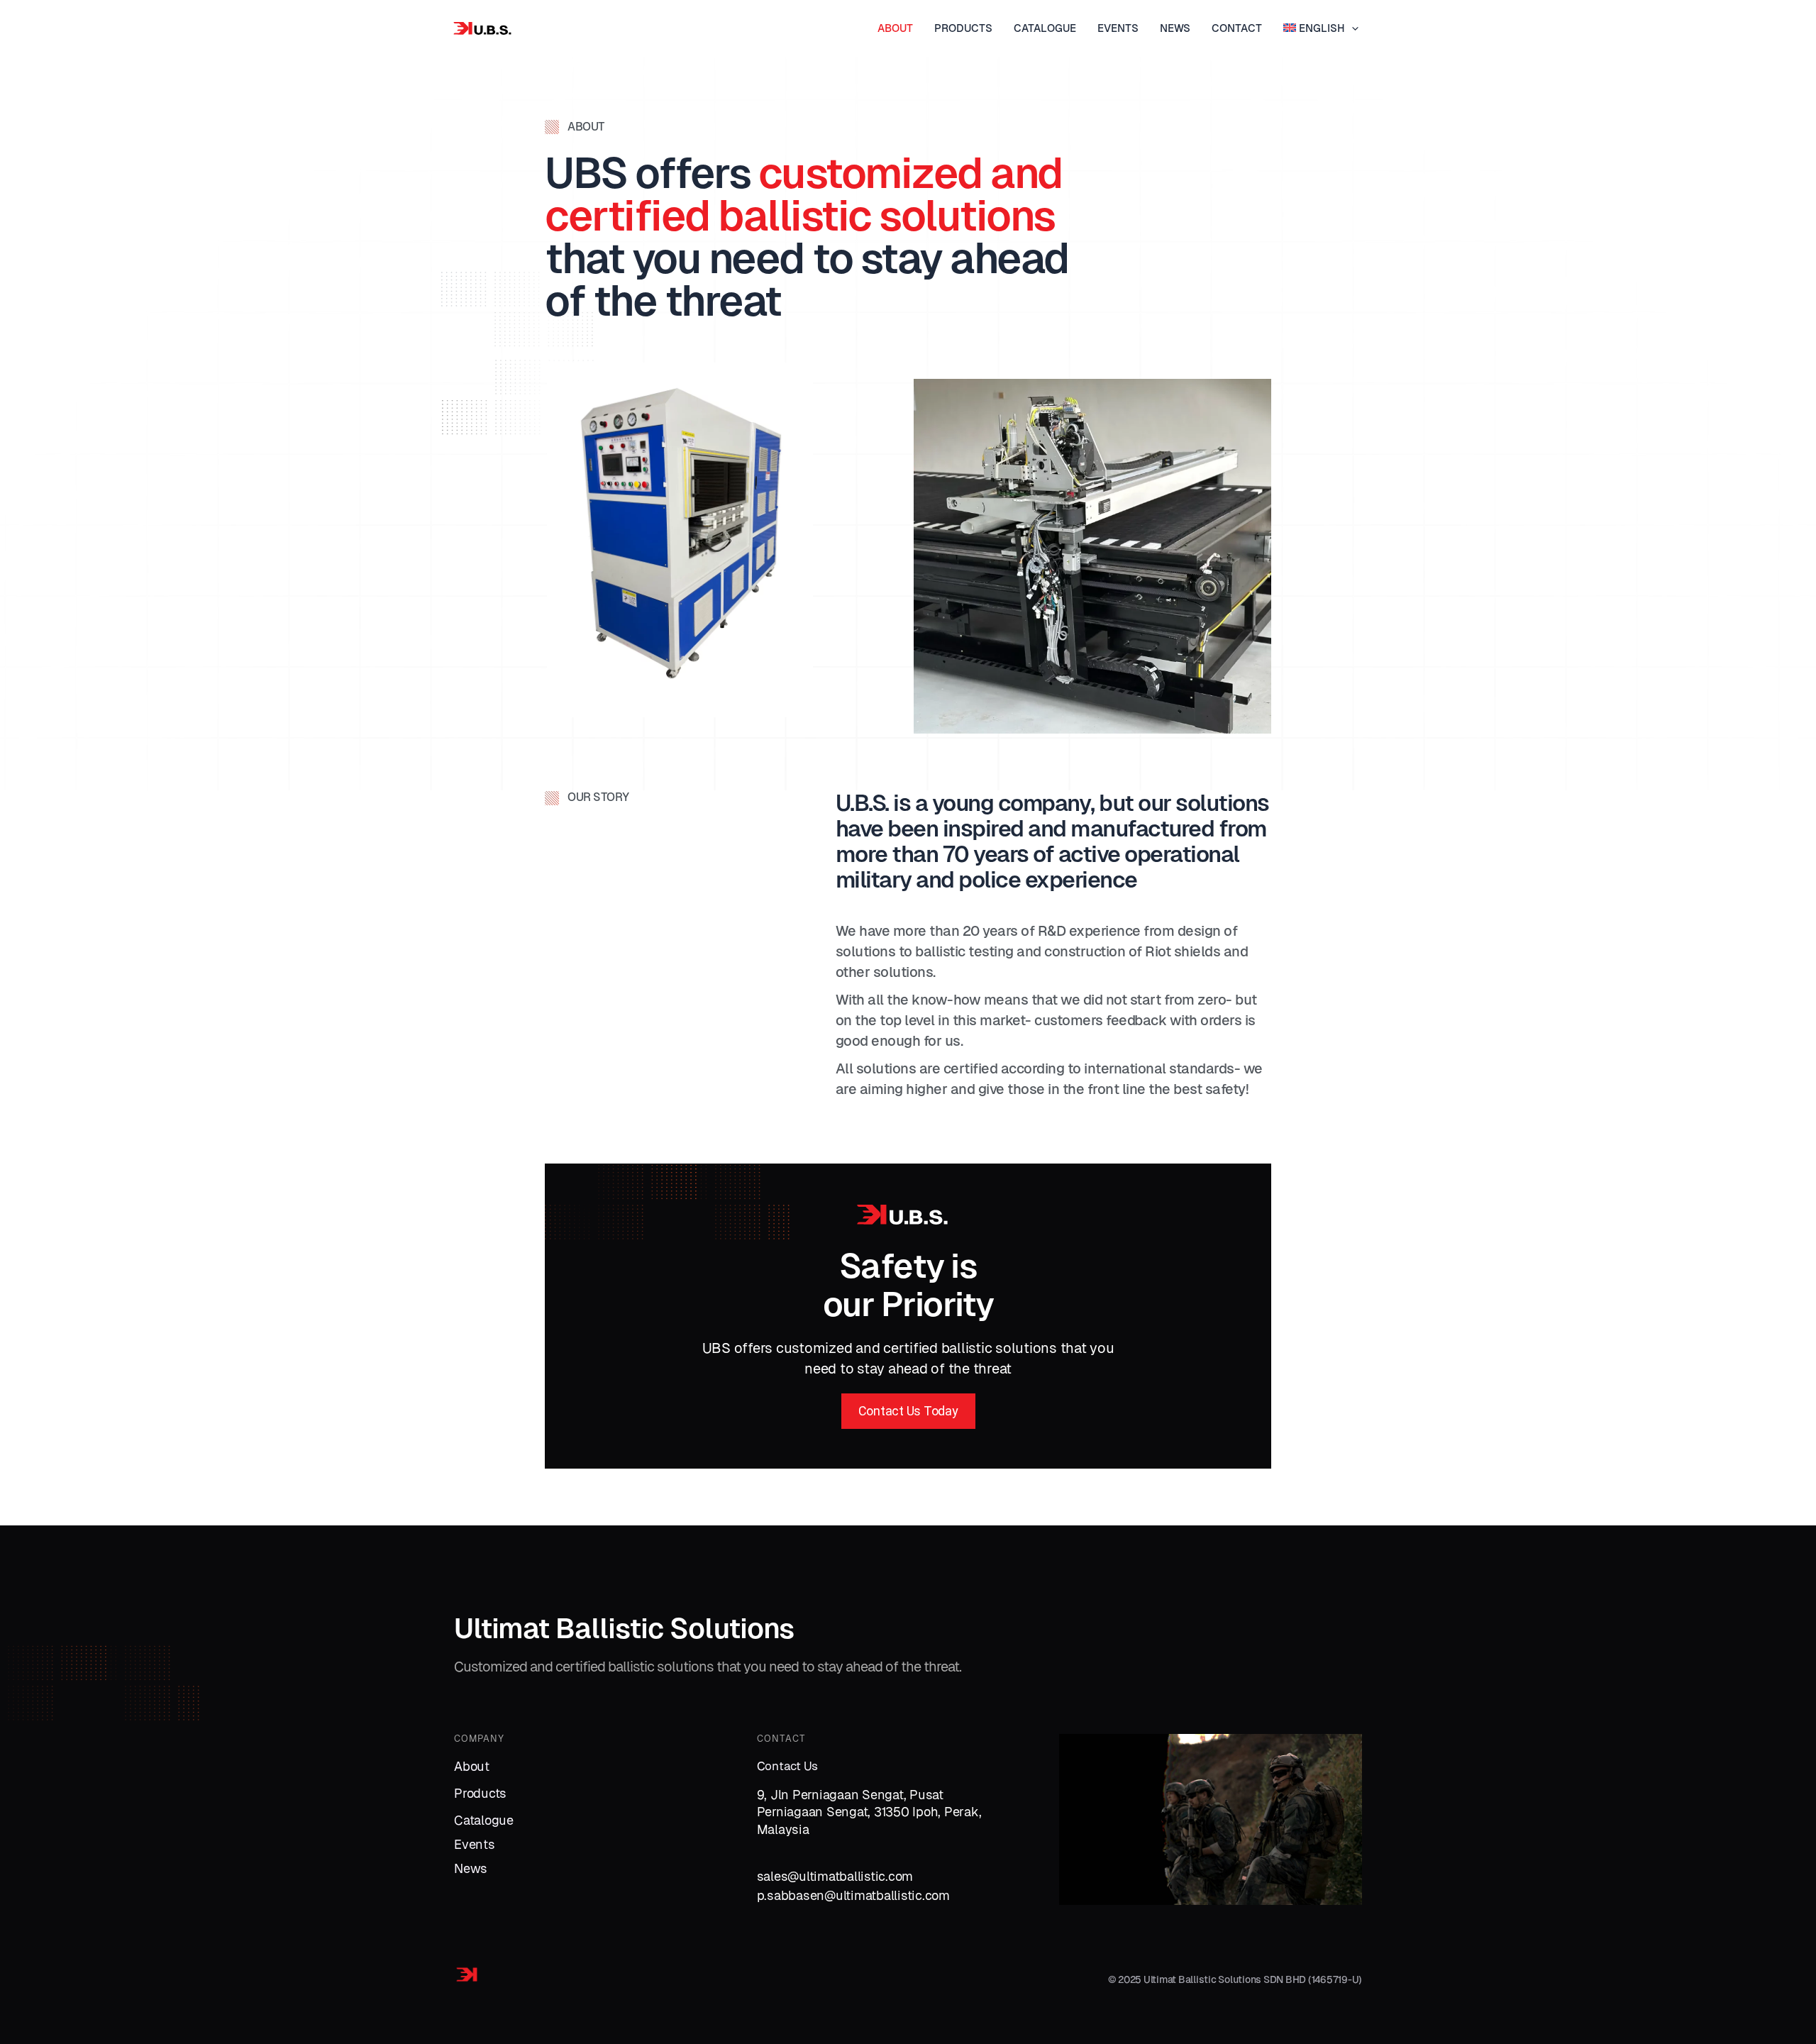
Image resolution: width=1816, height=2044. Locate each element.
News (471, 1868)
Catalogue (484, 1820)
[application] (1352, 28)
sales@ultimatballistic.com (835, 1876)
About (472, 1766)
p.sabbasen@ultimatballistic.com (853, 1895)
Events (475, 1844)
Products (480, 1793)
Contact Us (788, 1766)
